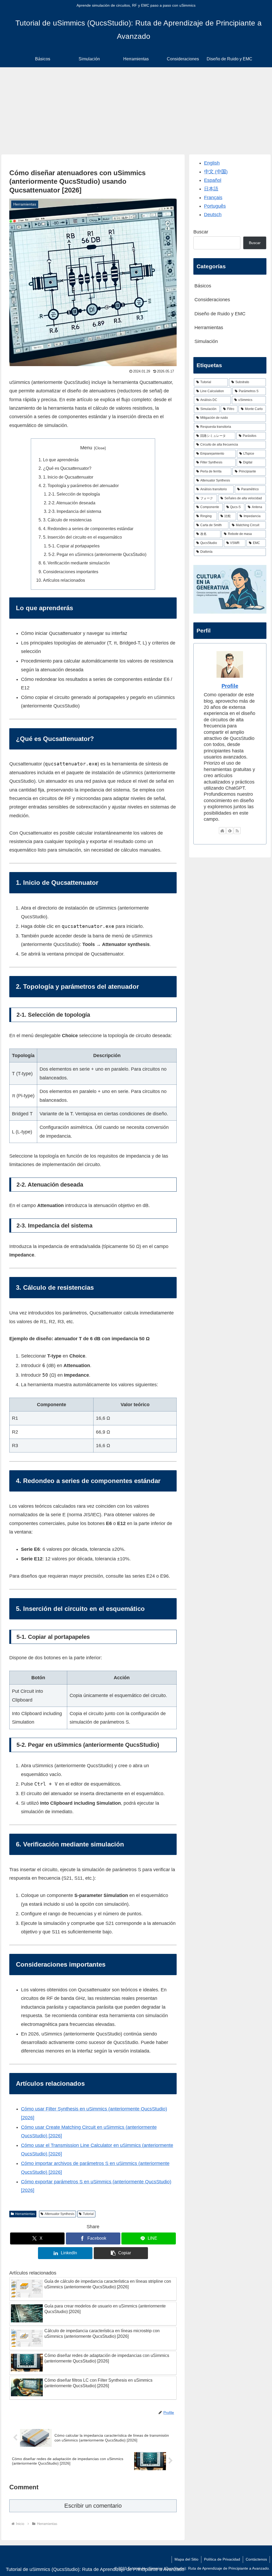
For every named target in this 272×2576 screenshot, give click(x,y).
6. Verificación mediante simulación (76, 563)
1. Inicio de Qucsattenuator (68, 477)
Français (213, 198)
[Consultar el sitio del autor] (222, 831)
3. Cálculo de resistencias (67, 520)
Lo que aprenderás (61, 460)
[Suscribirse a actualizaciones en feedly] (230, 831)
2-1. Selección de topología (74, 494)
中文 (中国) (216, 172)
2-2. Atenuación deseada (72, 503)
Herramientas (25, 2214)
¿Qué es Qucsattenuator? (67, 468)
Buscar (201, 232)
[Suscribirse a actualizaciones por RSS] (237, 831)
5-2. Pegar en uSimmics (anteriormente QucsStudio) (97, 554)
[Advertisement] (136, 111)
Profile (230, 686)
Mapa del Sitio (186, 2559)
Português (215, 206)
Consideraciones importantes (71, 572)
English (212, 163)
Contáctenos (256, 2559)
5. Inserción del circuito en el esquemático (82, 537)
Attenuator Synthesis (59, 2214)
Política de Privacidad (222, 2559)
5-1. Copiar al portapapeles (74, 546)
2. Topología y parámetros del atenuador (81, 485)
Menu (86, 448)
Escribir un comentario (93, 2506)
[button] (121, 2253)
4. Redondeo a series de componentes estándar (88, 529)
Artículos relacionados (64, 580)
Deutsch (213, 215)
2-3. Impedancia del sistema (75, 511)
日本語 (211, 189)
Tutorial (88, 2214)
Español (213, 180)
